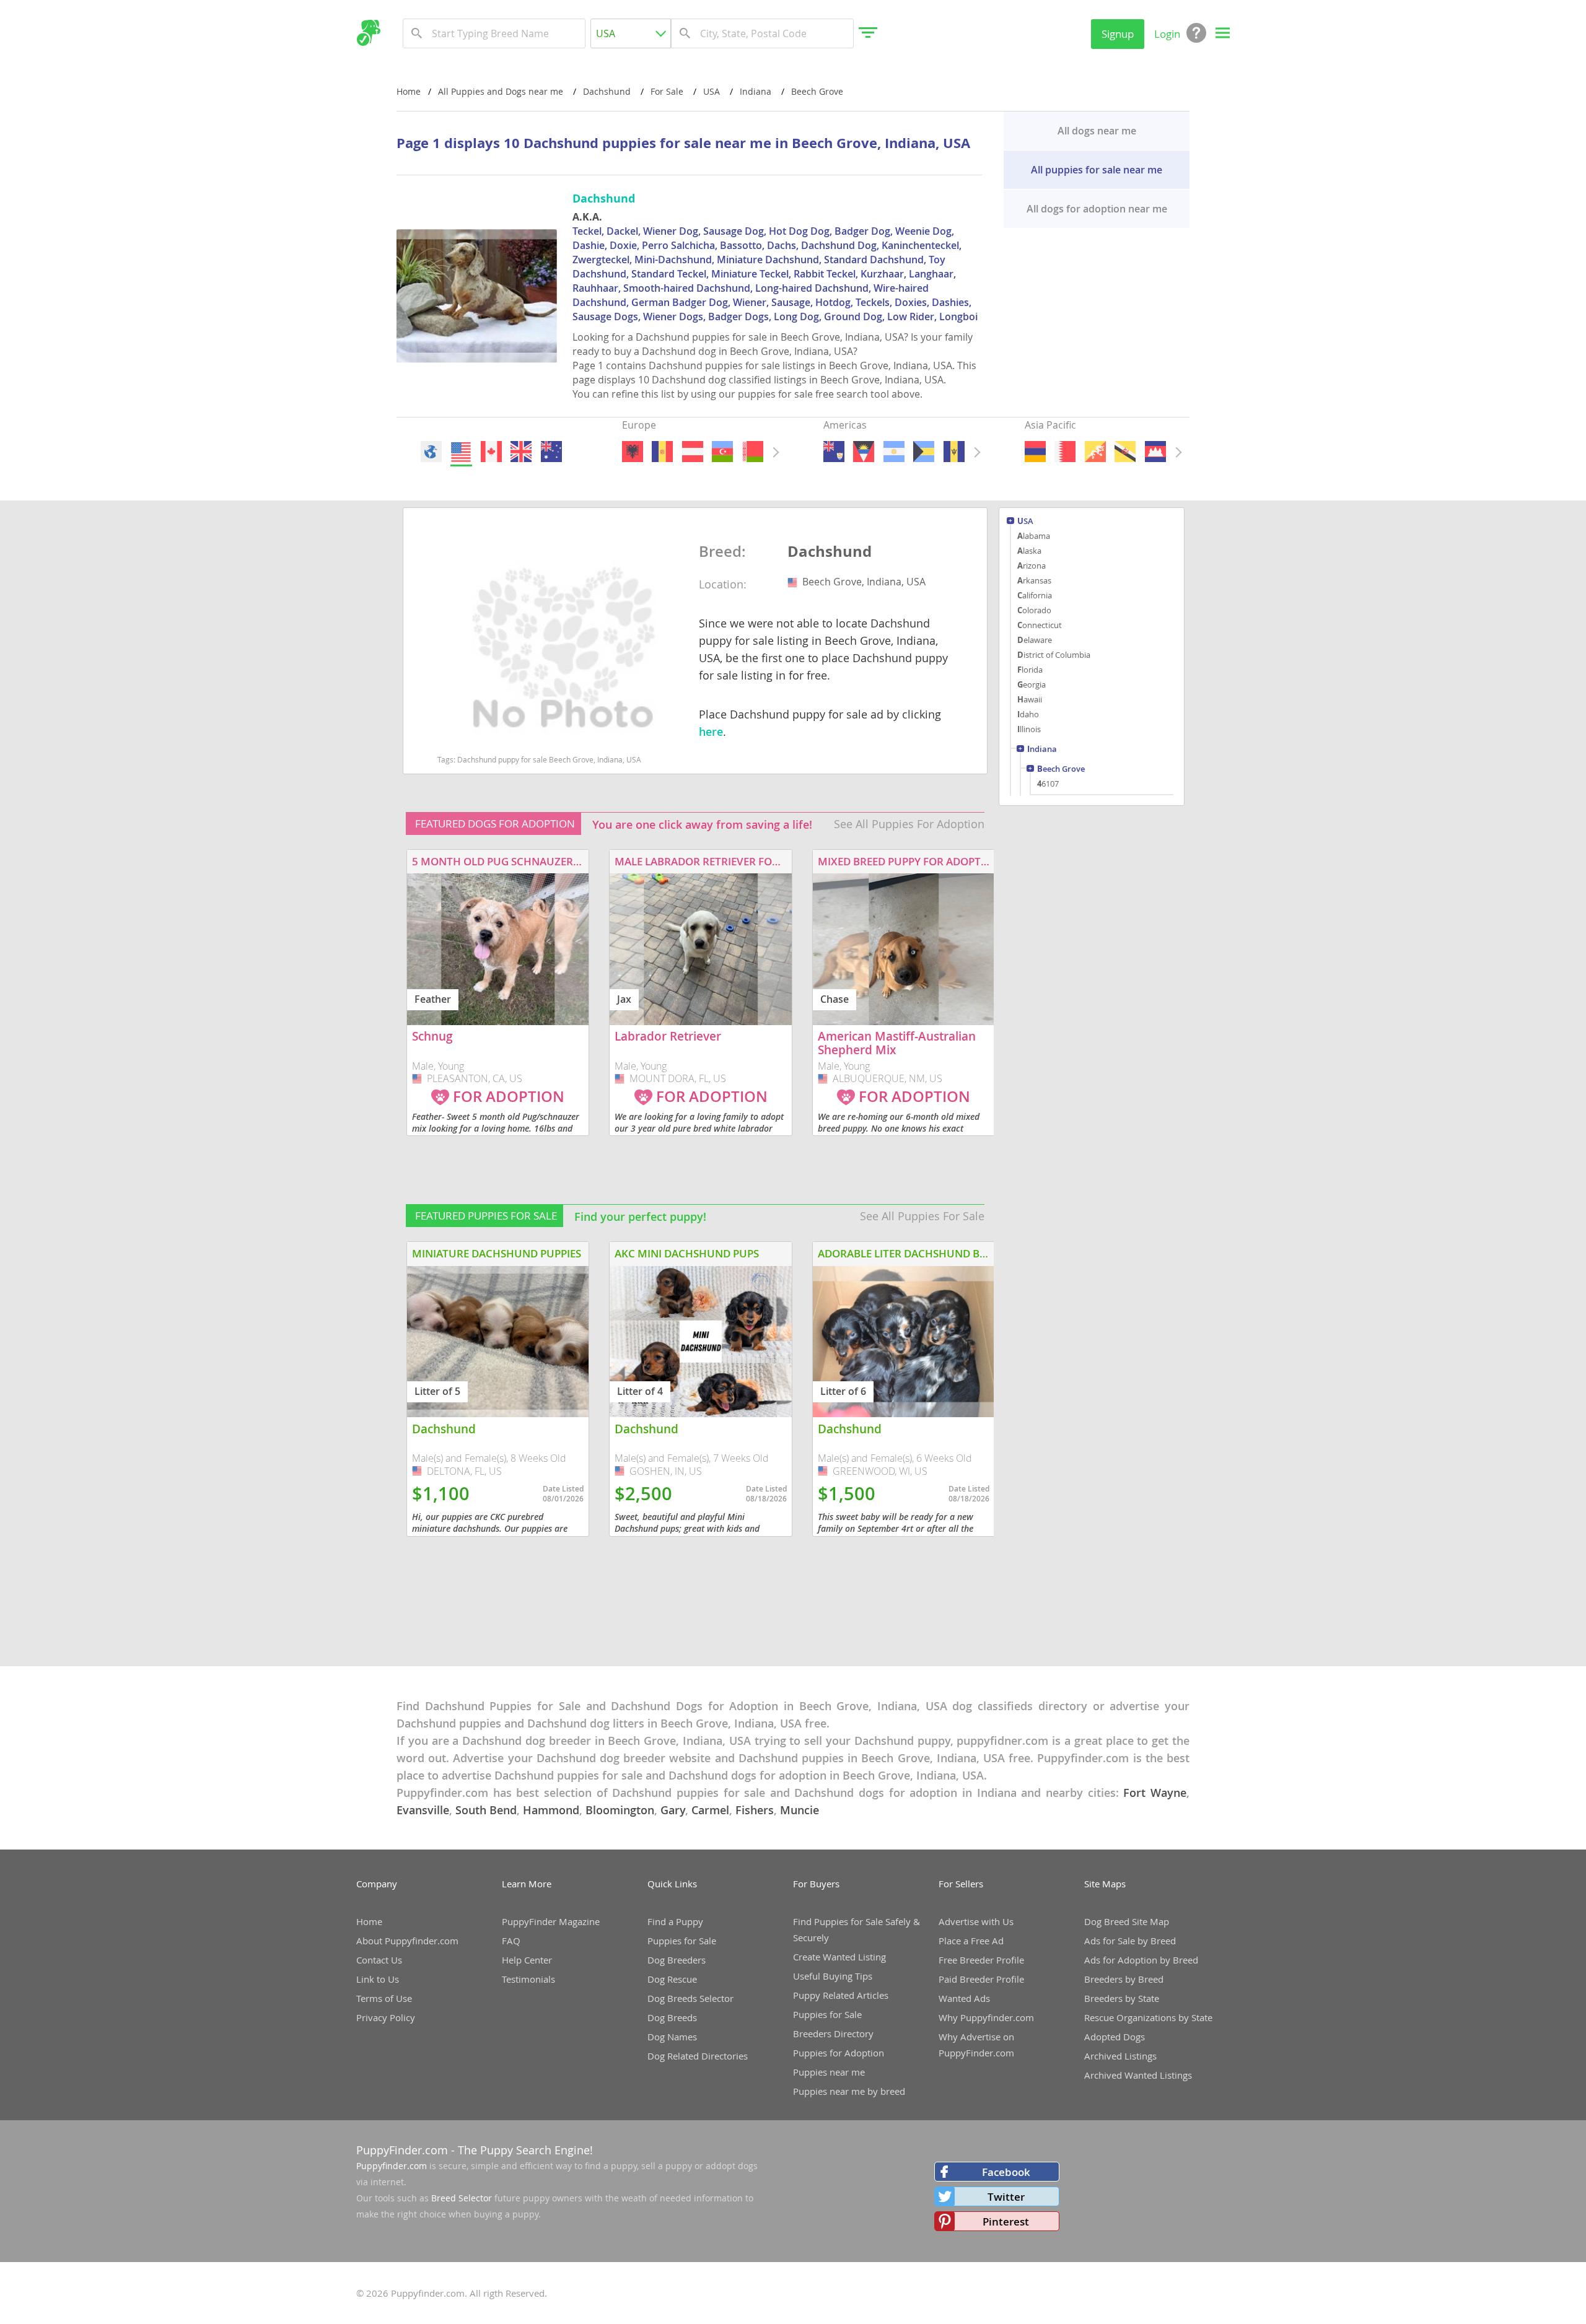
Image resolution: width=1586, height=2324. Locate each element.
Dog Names (672, 2037)
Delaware (1035, 640)
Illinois (1029, 729)
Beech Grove (1061, 770)
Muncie (800, 1810)
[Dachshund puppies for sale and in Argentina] (893, 452)
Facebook (1006, 2172)
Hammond (551, 1810)
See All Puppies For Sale (922, 1216)
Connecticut (1040, 625)
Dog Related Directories (698, 2056)
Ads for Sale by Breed (1130, 1941)
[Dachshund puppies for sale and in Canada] (491, 452)
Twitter (1006, 2197)
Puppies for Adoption (839, 2053)
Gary (673, 1810)
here (711, 732)
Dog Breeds (672, 2017)
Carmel (710, 1810)
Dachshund (830, 552)
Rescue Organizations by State (1148, 2017)
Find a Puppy (675, 1921)
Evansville (423, 1810)
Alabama (1034, 536)
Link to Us (378, 1979)
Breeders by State (1122, 1998)
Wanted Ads (964, 1998)
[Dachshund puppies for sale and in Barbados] (953, 452)
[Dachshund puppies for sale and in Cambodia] (1155, 452)
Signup (1118, 34)
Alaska (1029, 551)
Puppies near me (829, 2072)
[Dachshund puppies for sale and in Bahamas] (924, 452)
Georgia (1032, 684)
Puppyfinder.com (392, 2166)
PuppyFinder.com (402, 2150)
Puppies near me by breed (849, 2091)
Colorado (1034, 610)
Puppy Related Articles (841, 1995)
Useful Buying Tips (833, 1976)
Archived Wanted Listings (1138, 2075)
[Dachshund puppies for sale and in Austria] (692, 452)
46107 (1048, 784)
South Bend (486, 1810)
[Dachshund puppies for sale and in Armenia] (1035, 452)
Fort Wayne (1155, 1793)
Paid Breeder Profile (981, 1979)
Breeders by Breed (1124, 1979)
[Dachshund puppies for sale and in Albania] (633, 452)
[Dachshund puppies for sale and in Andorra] (662, 452)
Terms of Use (384, 1998)
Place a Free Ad (971, 1941)
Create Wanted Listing (839, 1957)
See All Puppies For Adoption (909, 824)
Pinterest (1006, 2221)
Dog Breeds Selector (690, 1998)
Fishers (755, 1810)
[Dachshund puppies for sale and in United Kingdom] (521, 452)
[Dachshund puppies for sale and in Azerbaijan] (722, 452)
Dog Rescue (672, 1979)
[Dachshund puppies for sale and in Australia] (551, 452)
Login (1167, 34)
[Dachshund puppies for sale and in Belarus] (752, 452)
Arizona (1032, 566)
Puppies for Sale (682, 1941)
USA (1025, 522)
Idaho (1028, 714)
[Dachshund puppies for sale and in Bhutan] (1095, 452)
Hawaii (1030, 699)
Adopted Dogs (1115, 2037)
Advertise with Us (976, 1921)
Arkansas (1034, 580)
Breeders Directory (833, 2033)
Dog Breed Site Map (1127, 1921)
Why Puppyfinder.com (986, 2017)
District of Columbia (1054, 655)
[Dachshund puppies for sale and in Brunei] (1125, 452)
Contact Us (379, 1960)
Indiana (1042, 750)
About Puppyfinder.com (407, 1941)
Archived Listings (1120, 2056)
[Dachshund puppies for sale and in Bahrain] (1065, 452)
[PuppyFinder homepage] (368, 33)
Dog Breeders (677, 1960)
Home (409, 91)
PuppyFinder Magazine (551, 1921)
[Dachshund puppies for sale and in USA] (461, 452)
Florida (1030, 670)
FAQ (511, 1941)
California (1035, 595)
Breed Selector (462, 2198)
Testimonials (528, 1979)
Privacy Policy (386, 2017)
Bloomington (620, 1810)
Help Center (527, 1960)
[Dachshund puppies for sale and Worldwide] (431, 452)
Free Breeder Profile (981, 1960)
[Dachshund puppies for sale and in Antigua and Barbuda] (864, 452)
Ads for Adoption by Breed (1141, 1960)
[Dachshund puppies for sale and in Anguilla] (834, 452)
